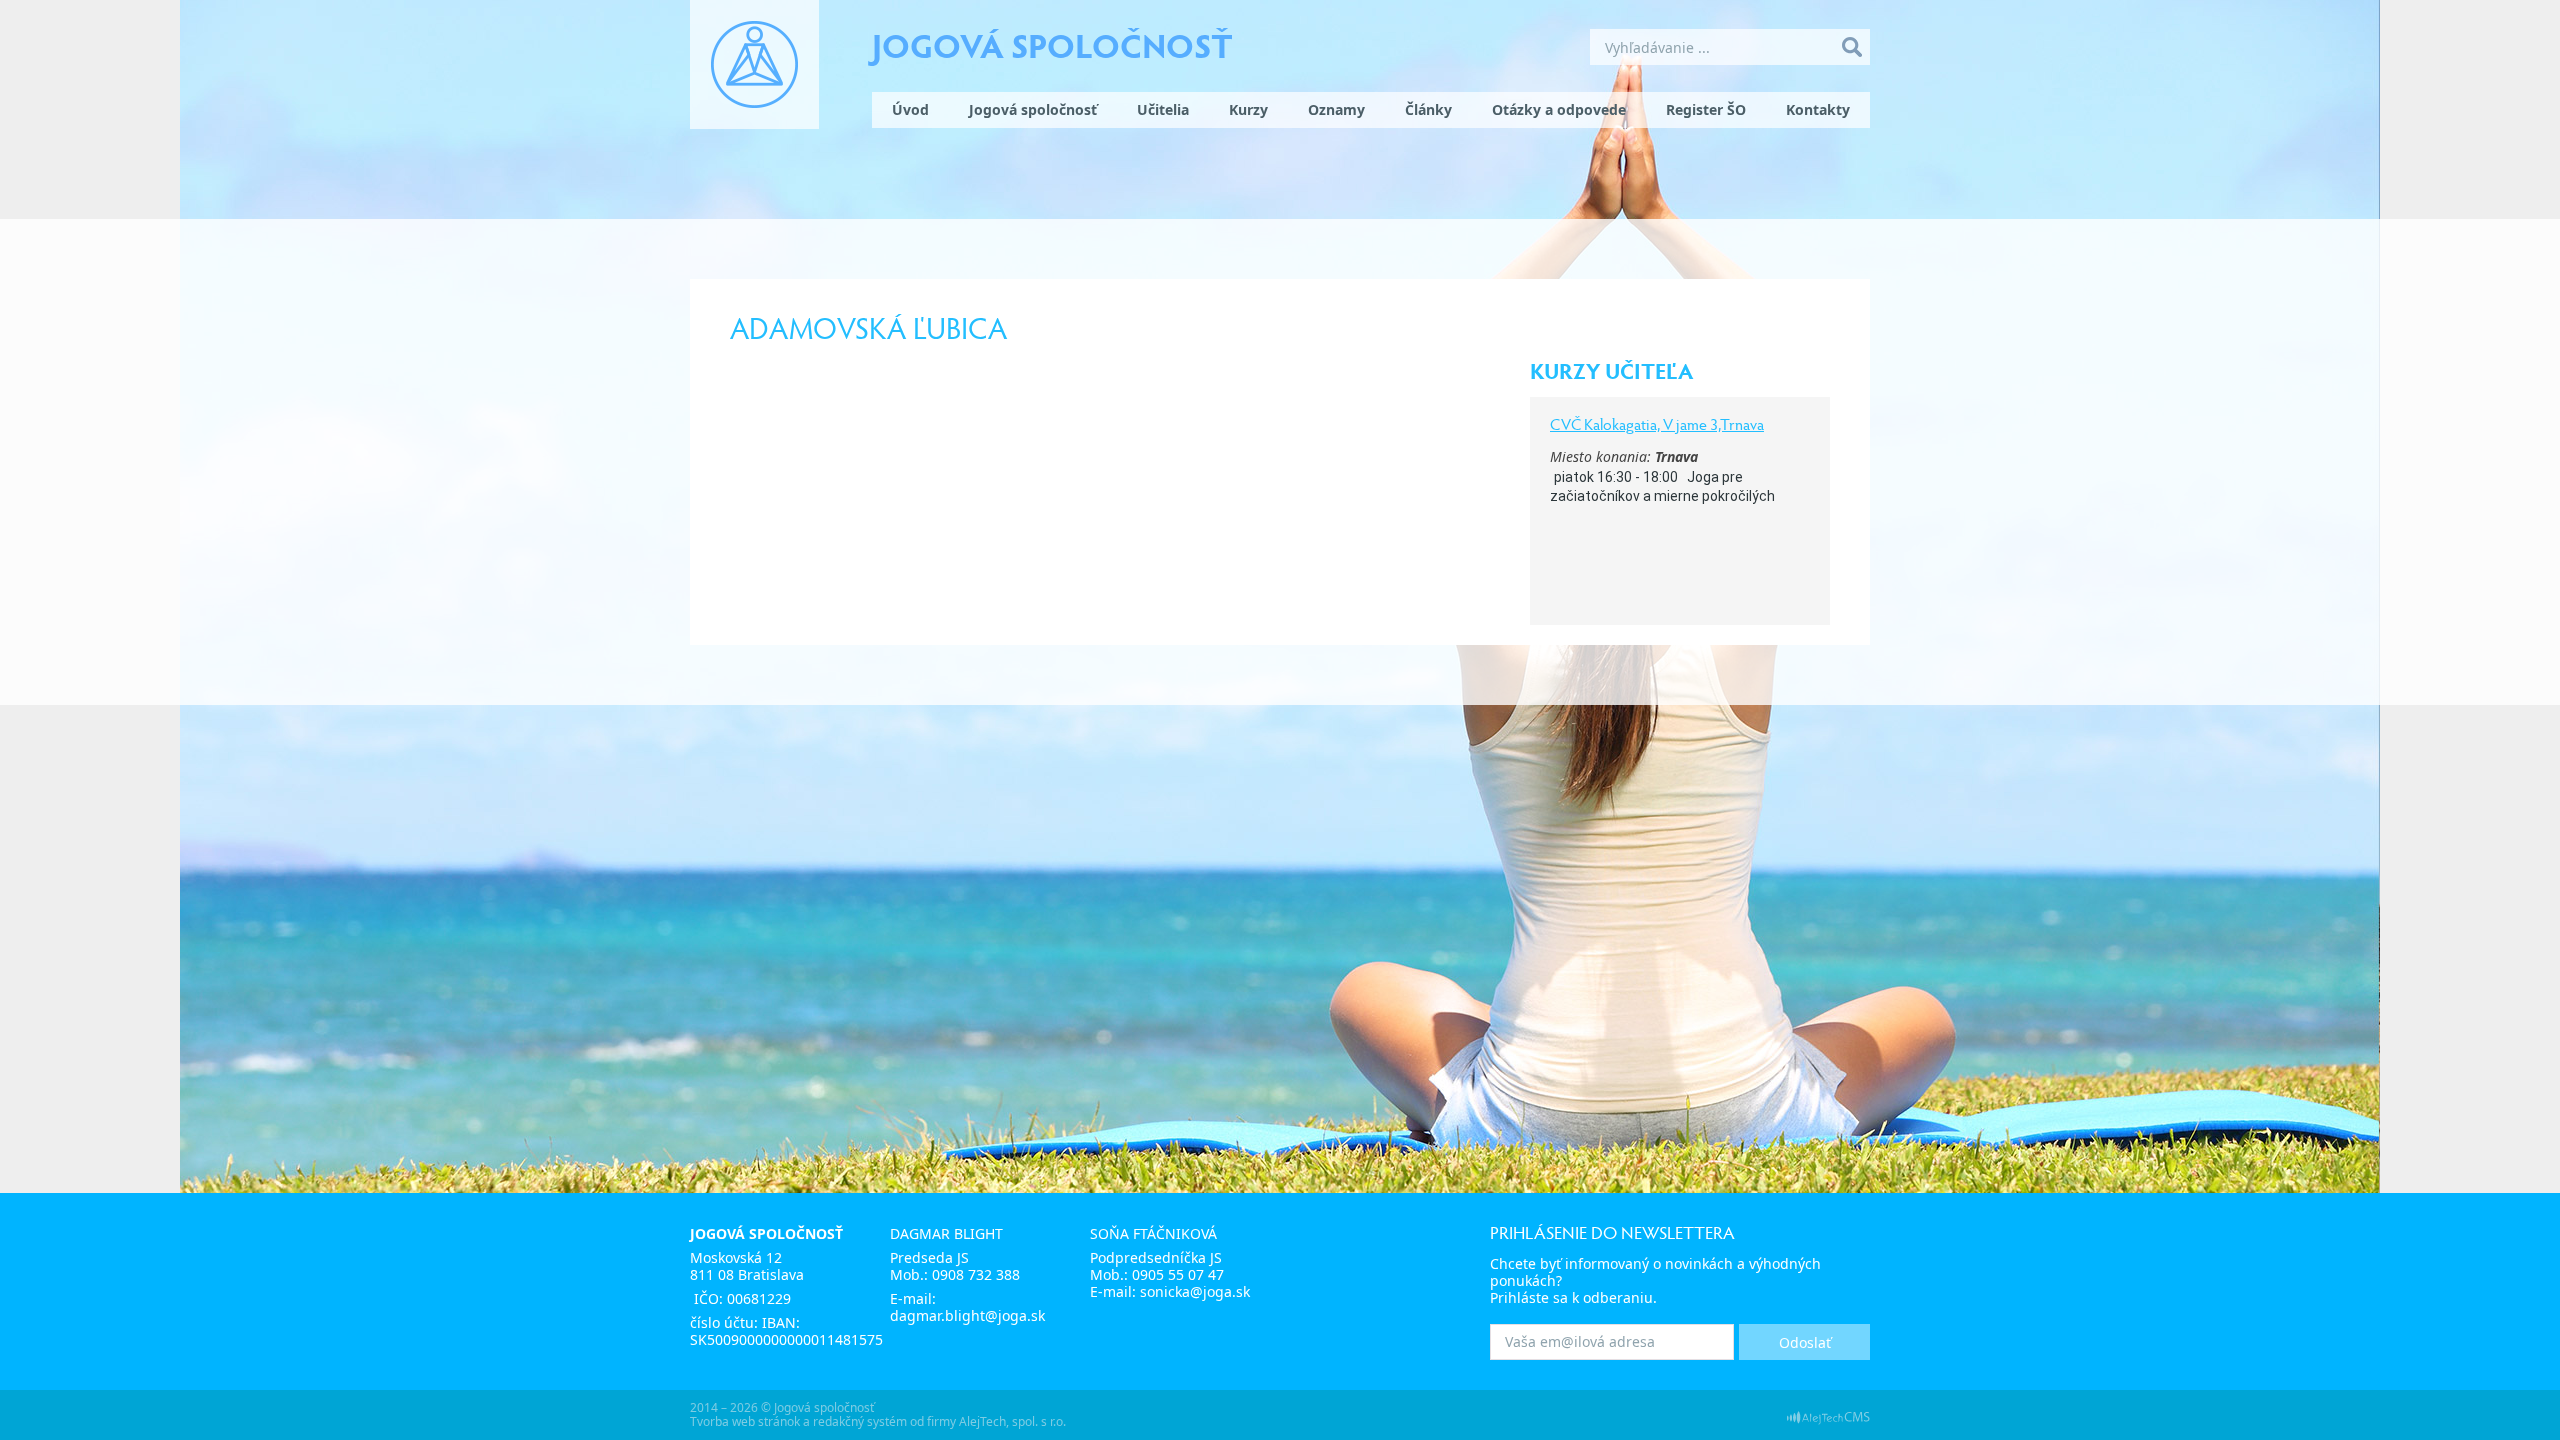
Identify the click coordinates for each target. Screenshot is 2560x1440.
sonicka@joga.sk (1195, 1291)
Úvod (910, 109)
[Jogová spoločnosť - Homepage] (754, 64)
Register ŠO (1706, 109)
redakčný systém (860, 1421)
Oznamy (1336, 109)
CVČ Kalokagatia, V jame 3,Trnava (1657, 423)
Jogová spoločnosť (1052, 44)
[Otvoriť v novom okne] (1828, 1416)
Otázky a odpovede (1559, 109)
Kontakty (1818, 109)
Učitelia (1163, 109)
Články (1428, 109)
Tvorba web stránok (745, 1421)
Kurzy (1248, 109)
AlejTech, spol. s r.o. (1012, 1421)
